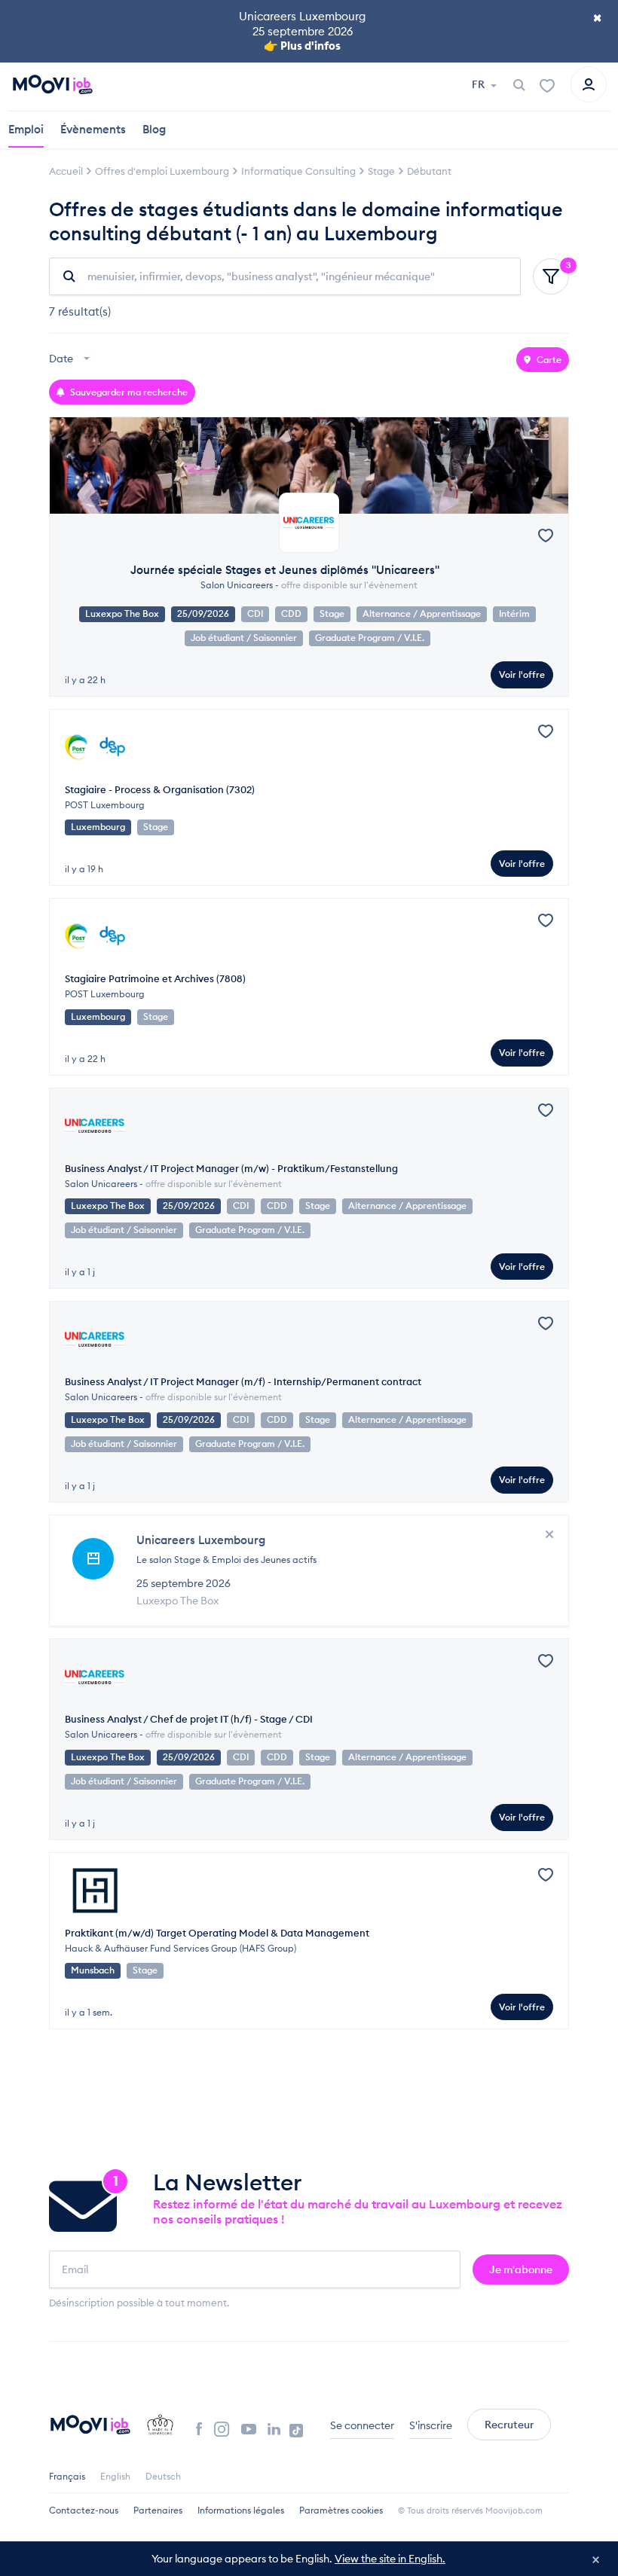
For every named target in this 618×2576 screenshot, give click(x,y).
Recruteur (509, 2425)
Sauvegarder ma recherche (128, 392)
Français (67, 2476)
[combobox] (71, 360)
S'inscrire (431, 2425)
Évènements (93, 129)
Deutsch (163, 2476)
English (115, 2476)
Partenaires (158, 2510)
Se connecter (362, 2425)
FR (479, 84)
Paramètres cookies (341, 2510)
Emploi (26, 129)
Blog (154, 129)
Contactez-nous (84, 2510)
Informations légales (241, 2510)
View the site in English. (390, 2559)
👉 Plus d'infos (302, 46)
